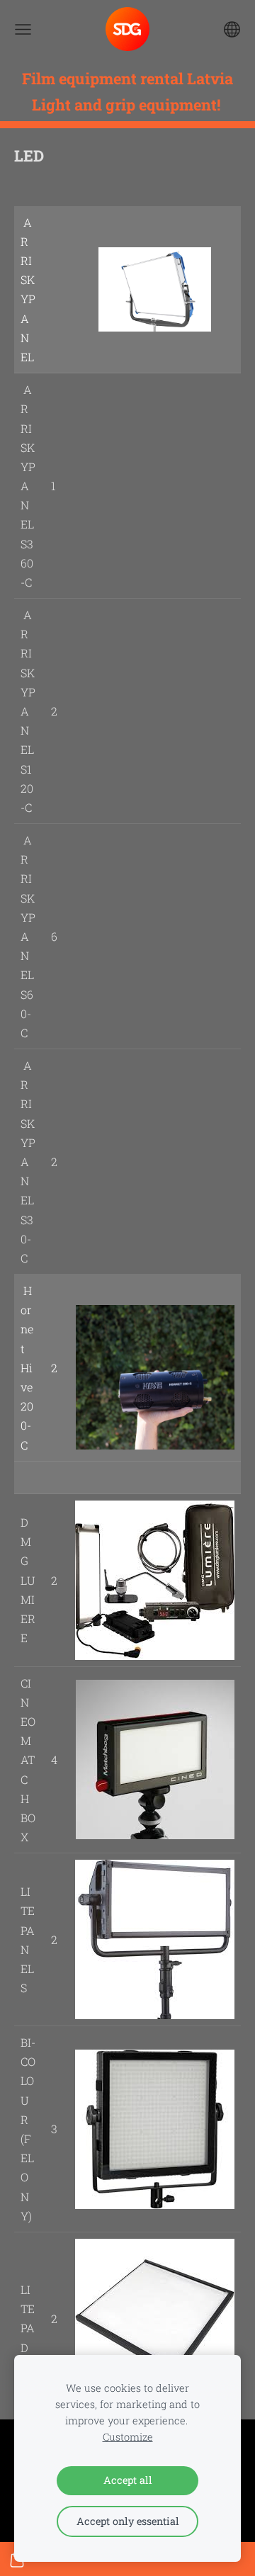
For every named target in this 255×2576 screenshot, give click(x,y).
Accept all (128, 2480)
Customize (128, 2437)
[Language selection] (232, 29)
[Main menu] (23, 29)
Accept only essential (128, 2521)
